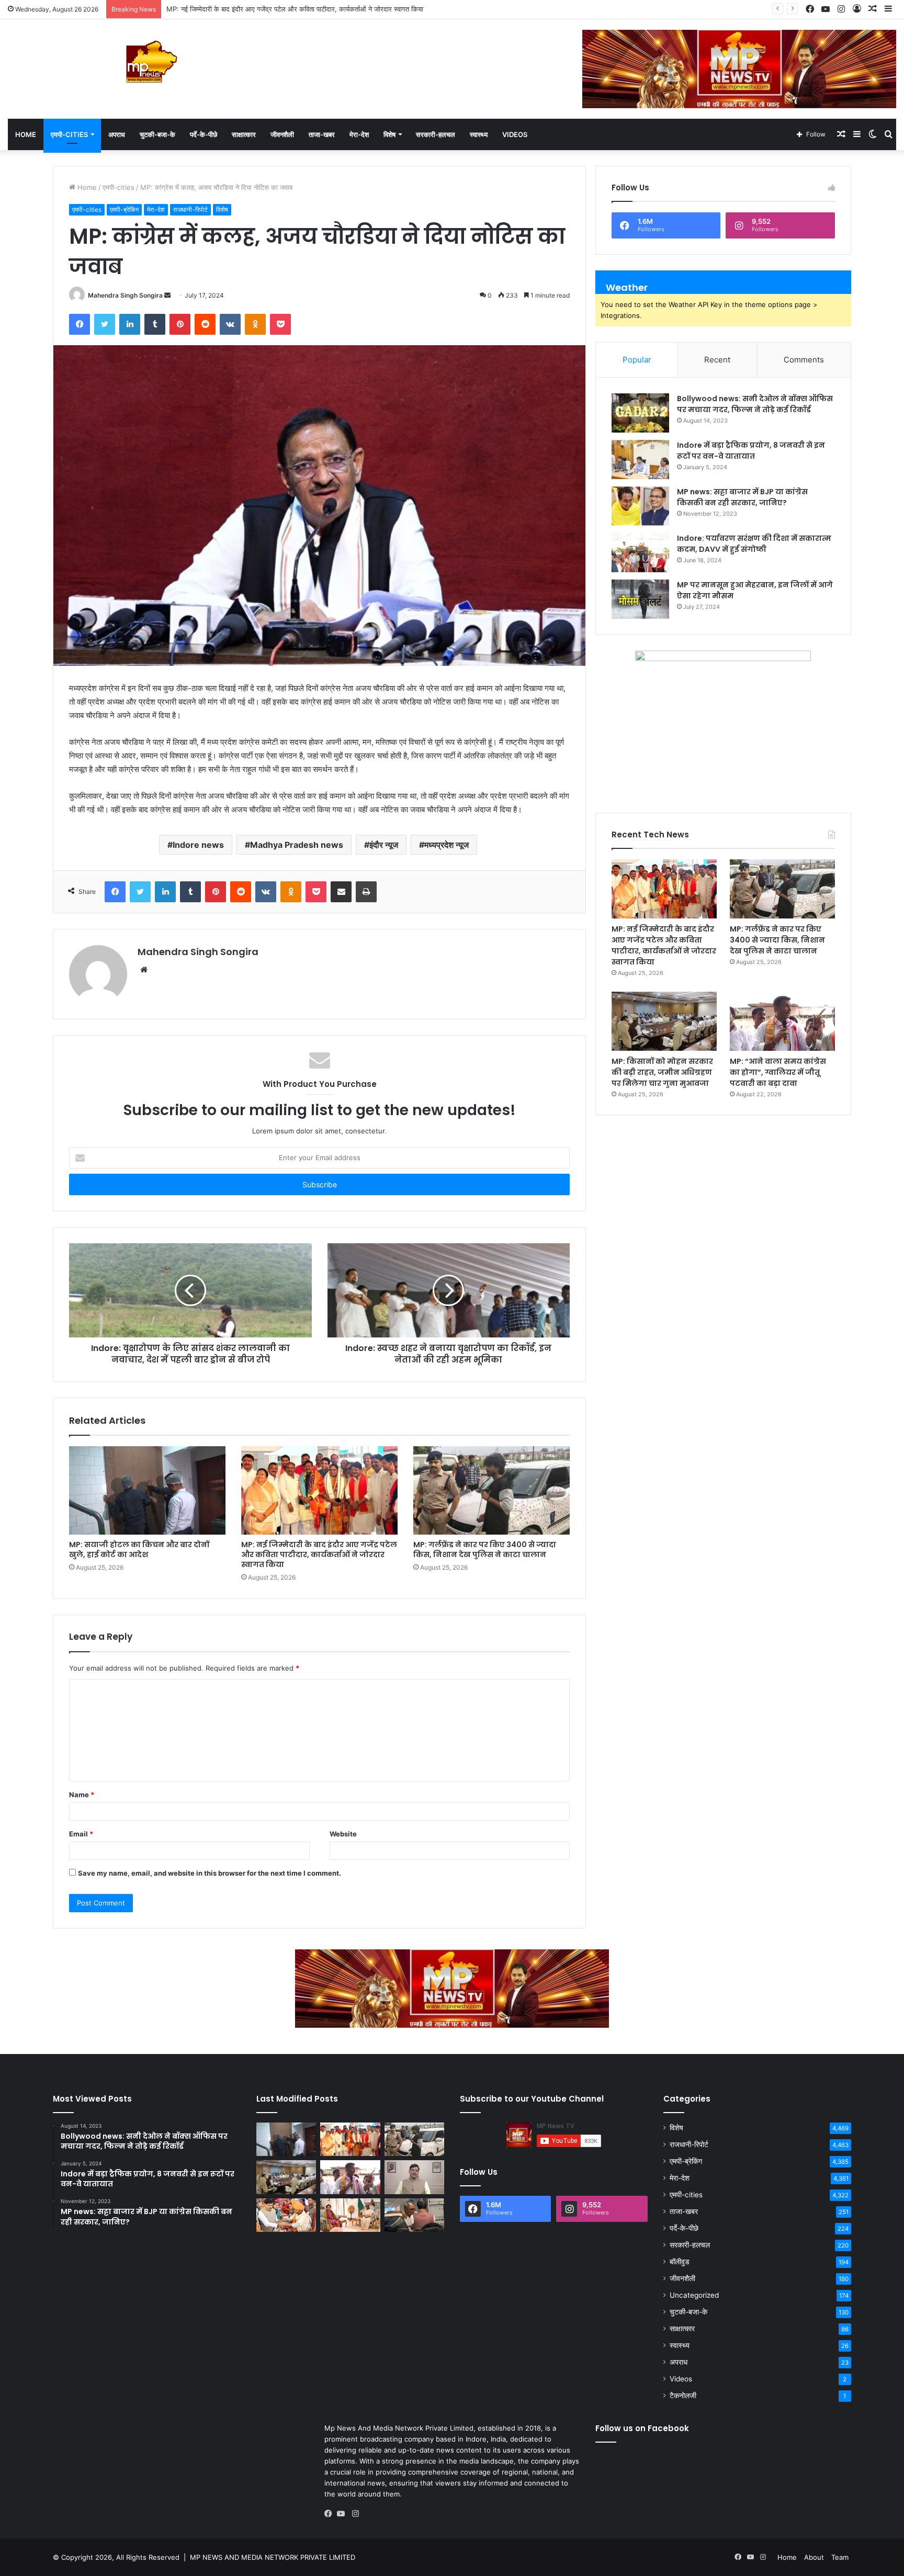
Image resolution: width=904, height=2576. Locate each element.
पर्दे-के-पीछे (204, 134)
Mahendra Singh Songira (125, 295)
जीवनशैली (282, 134)
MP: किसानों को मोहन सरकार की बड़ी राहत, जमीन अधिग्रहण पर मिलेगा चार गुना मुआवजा (662, 1072)
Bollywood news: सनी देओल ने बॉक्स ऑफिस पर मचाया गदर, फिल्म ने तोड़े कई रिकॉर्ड (755, 404)
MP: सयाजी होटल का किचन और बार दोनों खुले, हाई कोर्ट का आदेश (139, 1550)
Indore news (198, 845)
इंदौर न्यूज (384, 845)
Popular (637, 360)
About (814, 2557)
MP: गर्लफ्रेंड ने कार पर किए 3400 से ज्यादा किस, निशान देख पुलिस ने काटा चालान (273, 9)
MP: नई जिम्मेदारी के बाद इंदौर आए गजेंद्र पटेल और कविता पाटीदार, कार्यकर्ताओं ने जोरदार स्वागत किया (319, 1554)
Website (343, 1834)
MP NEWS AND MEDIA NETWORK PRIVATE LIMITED (273, 2557)
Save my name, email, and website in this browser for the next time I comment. (210, 1873)
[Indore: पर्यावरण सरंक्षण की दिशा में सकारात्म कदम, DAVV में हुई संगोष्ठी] (640, 553)
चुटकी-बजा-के (157, 134)
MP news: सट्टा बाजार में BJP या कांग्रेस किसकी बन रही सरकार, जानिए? (742, 497)
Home (26, 134)
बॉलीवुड (680, 2262)
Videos (515, 134)
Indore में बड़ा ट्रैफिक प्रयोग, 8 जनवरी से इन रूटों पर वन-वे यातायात (751, 451)
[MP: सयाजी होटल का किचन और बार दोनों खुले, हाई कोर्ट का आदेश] (147, 1490)
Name (82, 1795)
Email (81, 1834)
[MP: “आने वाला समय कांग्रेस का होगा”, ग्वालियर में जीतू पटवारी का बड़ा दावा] (782, 1021)
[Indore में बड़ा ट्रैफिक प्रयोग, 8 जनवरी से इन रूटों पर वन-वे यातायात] (640, 459)
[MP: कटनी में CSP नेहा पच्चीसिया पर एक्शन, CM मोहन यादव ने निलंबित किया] (414, 2177)
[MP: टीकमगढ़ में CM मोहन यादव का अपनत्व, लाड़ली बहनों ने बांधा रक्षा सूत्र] (286, 2215)
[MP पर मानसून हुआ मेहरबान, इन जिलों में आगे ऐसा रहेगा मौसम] (640, 599)
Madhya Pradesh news (297, 845)
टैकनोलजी (683, 2396)
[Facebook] (331, 2514)
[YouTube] (343, 2514)
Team (840, 2557)
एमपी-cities (69, 134)
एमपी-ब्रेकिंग (124, 209)
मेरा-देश (359, 134)
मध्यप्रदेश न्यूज (447, 845)
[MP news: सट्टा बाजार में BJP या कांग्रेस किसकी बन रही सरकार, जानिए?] (640, 506)
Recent (717, 360)
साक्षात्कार (244, 134)
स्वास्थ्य (479, 134)
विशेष (389, 134)
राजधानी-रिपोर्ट (190, 209)
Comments (804, 360)
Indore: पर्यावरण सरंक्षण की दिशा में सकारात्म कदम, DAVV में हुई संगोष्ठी (754, 544)
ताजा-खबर (322, 134)
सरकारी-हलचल (436, 134)
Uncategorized (694, 2295)
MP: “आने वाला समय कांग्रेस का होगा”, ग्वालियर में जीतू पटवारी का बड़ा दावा (778, 1072)
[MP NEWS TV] (151, 62)
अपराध (117, 134)
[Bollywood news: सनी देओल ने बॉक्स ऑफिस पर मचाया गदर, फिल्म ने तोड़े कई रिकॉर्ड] (640, 413)
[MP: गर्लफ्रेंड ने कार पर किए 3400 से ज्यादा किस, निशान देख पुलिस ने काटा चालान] (491, 1490)
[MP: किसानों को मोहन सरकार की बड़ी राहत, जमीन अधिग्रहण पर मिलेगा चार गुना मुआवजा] (664, 1021)
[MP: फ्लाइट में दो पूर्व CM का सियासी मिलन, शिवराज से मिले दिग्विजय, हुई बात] (414, 2215)
